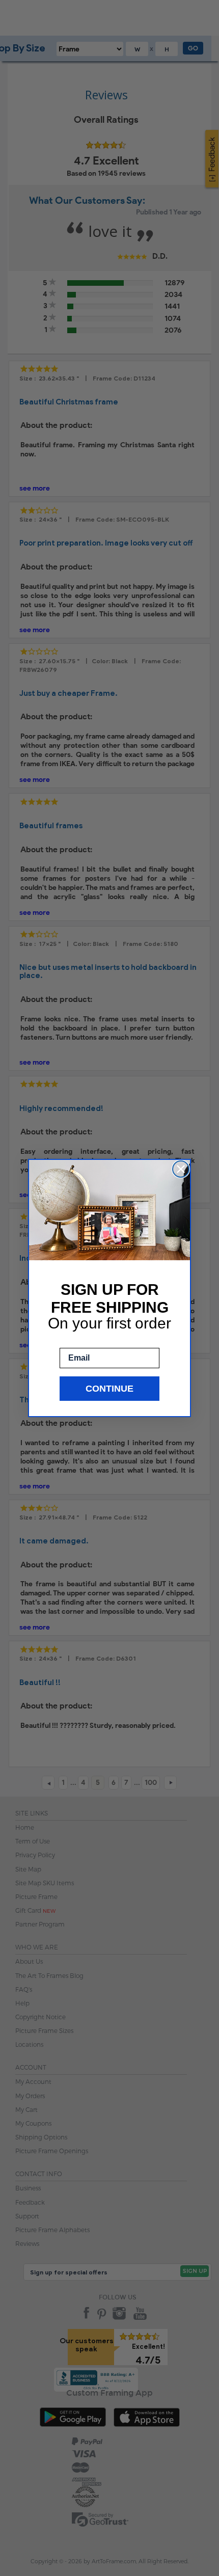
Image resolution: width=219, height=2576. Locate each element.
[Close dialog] (181, 1169)
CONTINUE (109, 1389)
